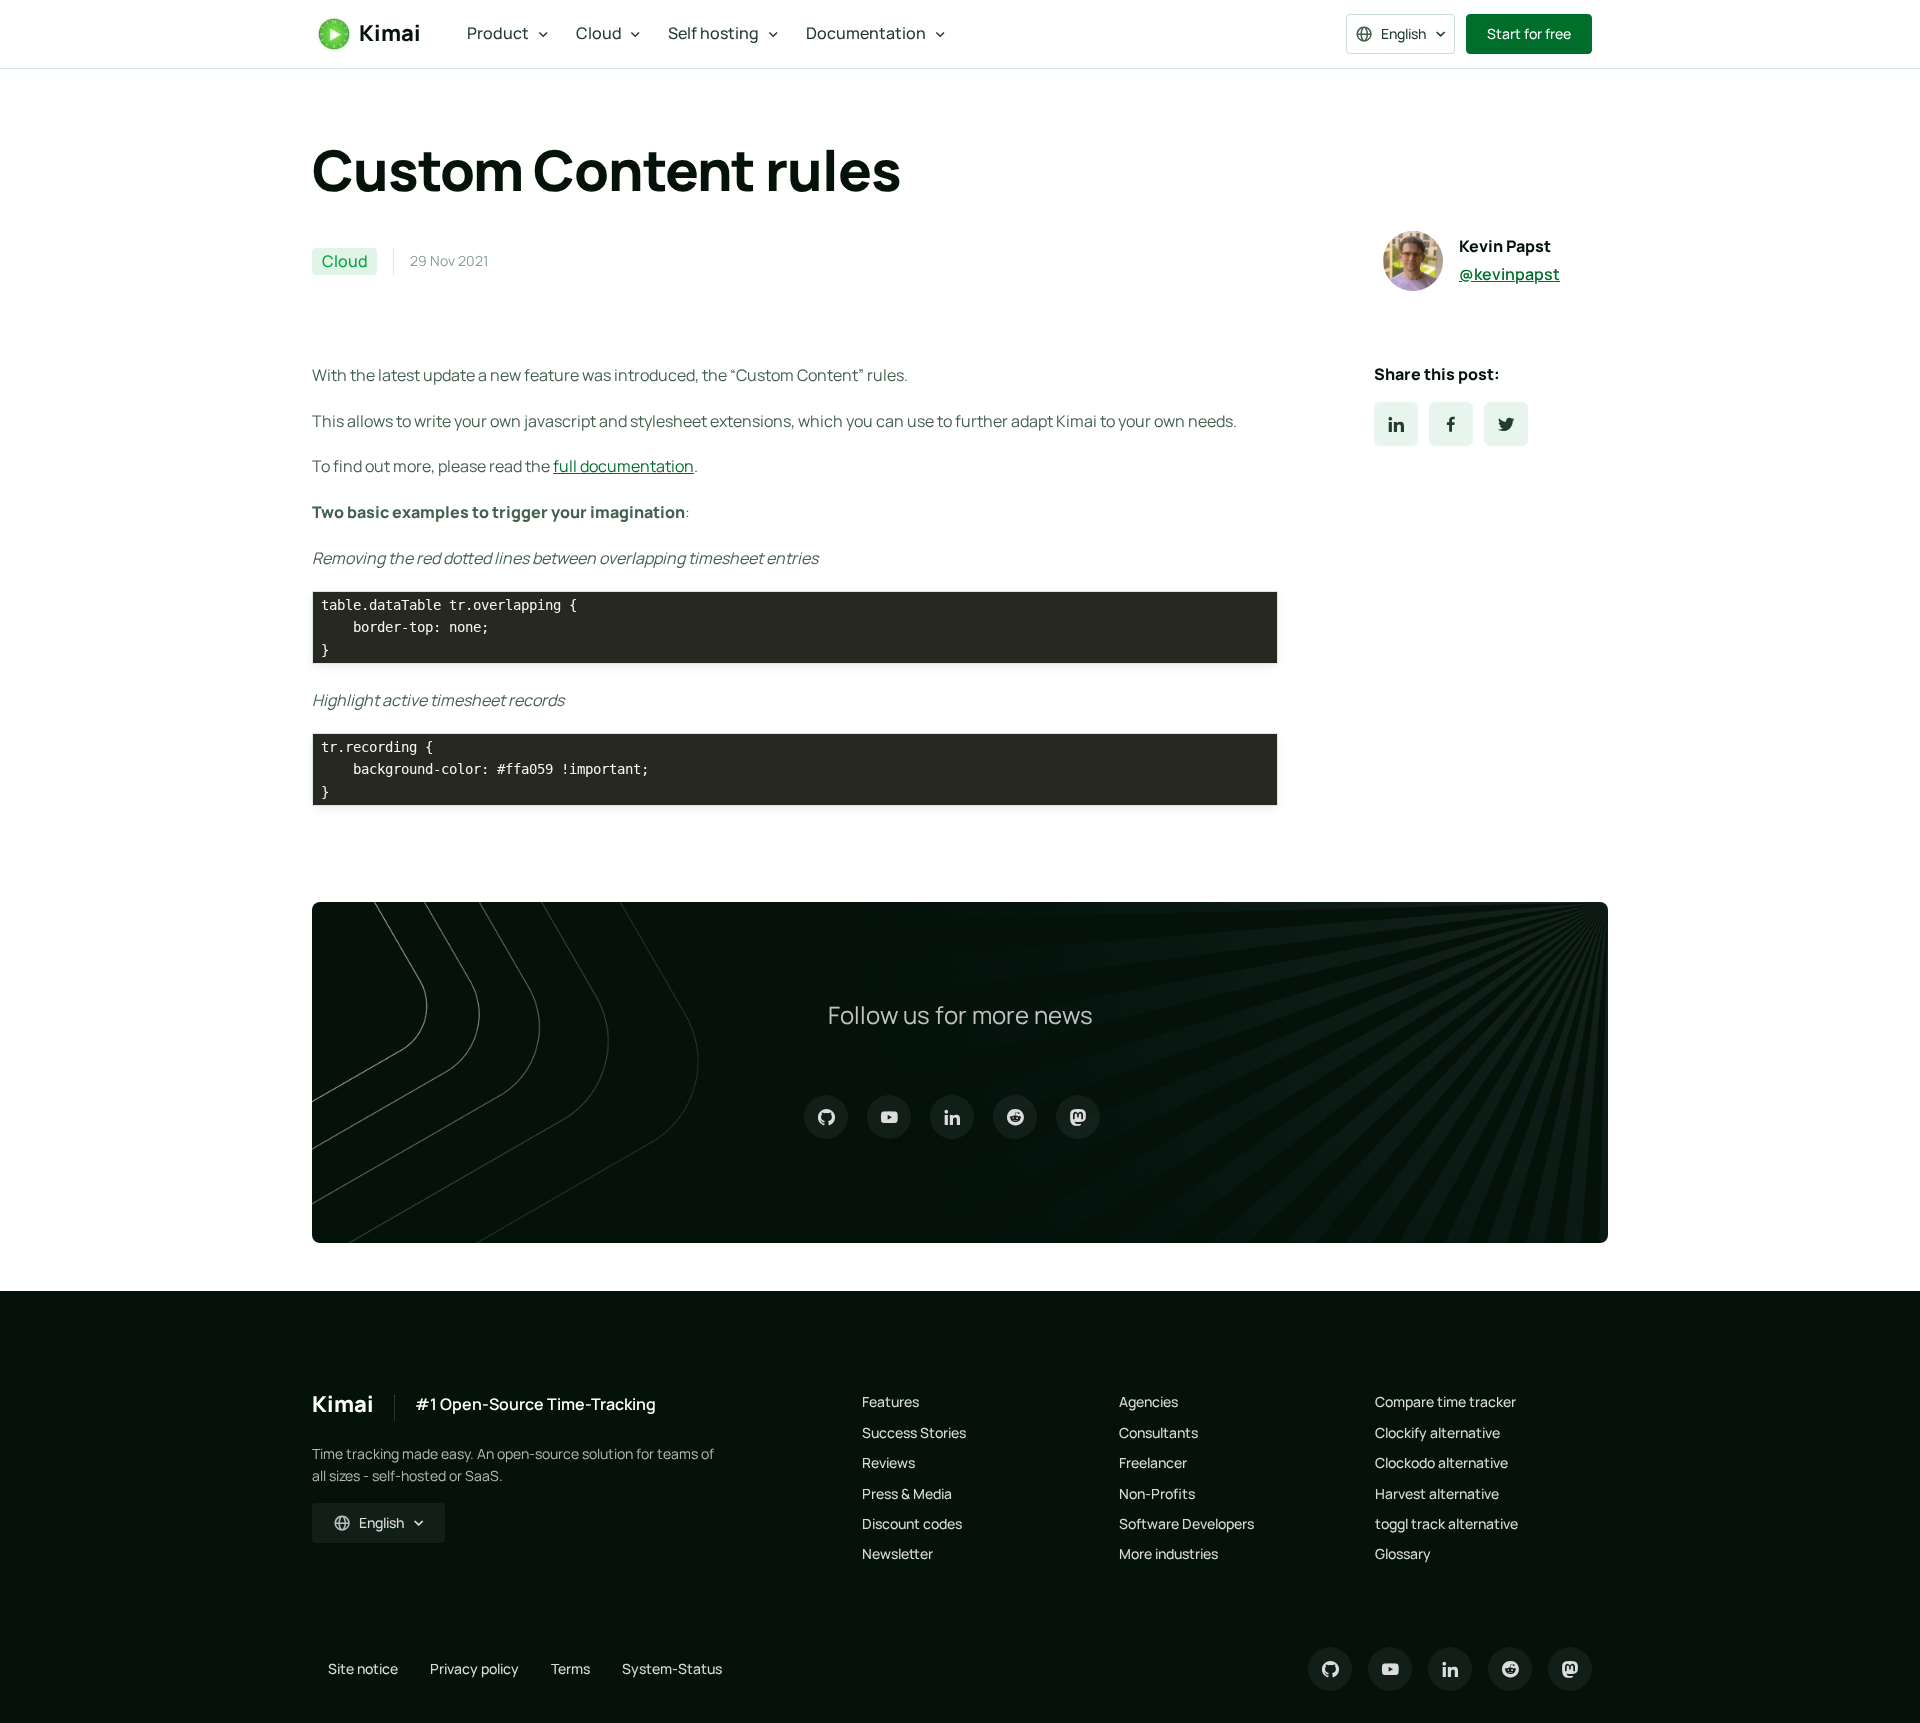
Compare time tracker (1445, 1401)
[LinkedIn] (1396, 424)
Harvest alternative (1437, 1493)
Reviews (888, 1462)
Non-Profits (1157, 1493)
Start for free (1529, 33)
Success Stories (914, 1432)
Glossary (1403, 1553)
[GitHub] (826, 1117)
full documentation (623, 466)
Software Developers (1186, 1523)
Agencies (1148, 1401)
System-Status (672, 1668)
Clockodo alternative (1441, 1462)
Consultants (1158, 1432)
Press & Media (907, 1493)
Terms (570, 1668)
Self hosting (713, 33)
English (1403, 33)
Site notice (363, 1668)
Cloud (599, 33)
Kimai (390, 33)
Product (498, 33)
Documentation (866, 33)
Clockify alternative (1437, 1432)
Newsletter (897, 1553)
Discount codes (912, 1523)
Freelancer (1153, 1462)
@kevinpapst (1509, 274)
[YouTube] (889, 1117)
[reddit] (1015, 1117)
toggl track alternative (1446, 1523)
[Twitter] (1506, 424)
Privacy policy (474, 1668)
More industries (1168, 1553)
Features (890, 1401)
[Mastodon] (1078, 1117)
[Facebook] (1451, 424)
